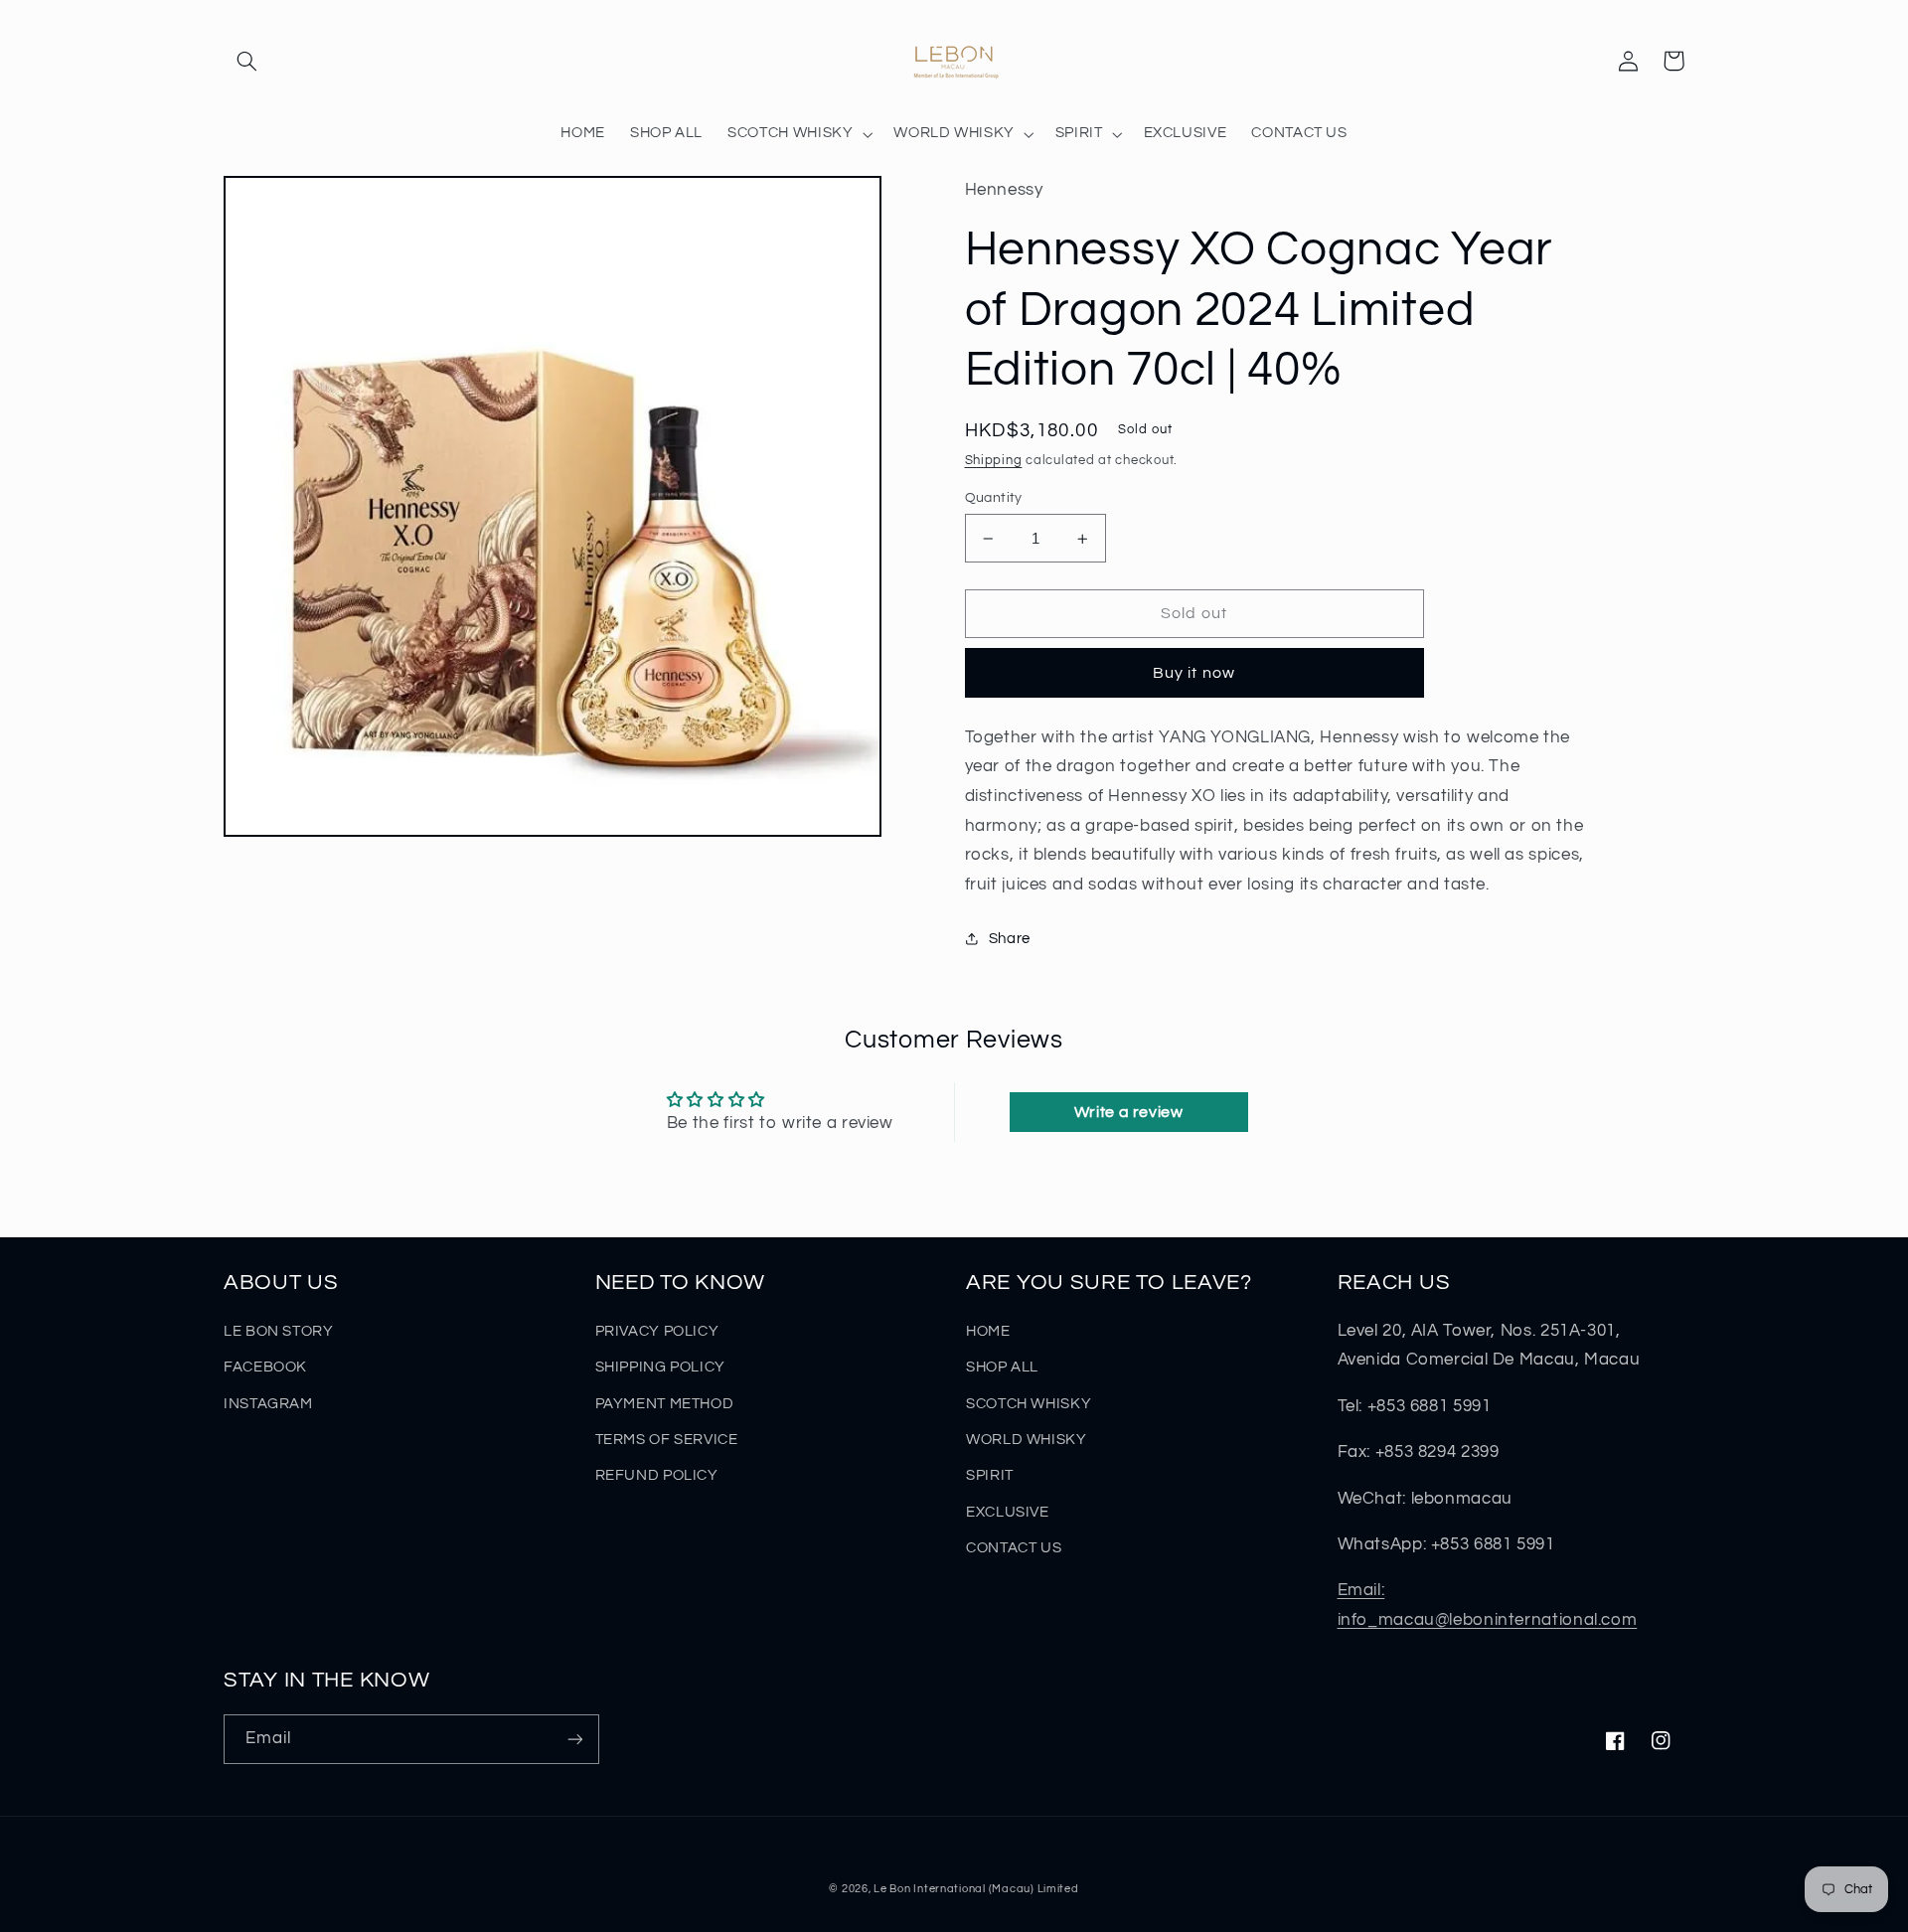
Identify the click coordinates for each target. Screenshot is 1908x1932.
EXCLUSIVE (1008, 1512)
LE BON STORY (279, 1331)
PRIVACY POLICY (657, 1331)
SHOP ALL (1002, 1367)
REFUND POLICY (657, 1475)
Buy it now (1194, 673)
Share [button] (1010, 939)
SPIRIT (990, 1475)
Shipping (994, 461)
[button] (246, 61)
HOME (988, 1331)
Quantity (994, 498)
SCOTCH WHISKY (1029, 1404)
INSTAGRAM (268, 1404)
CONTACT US (1014, 1548)
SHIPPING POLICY (660, 1367)
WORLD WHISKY (1027, 1440)
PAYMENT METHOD (665, 1404)
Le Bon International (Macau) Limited (976, 1889)
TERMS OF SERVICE (667, 1440)
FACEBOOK (265, 1367)
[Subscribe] (575, 1739)
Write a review (1129, 1112)
